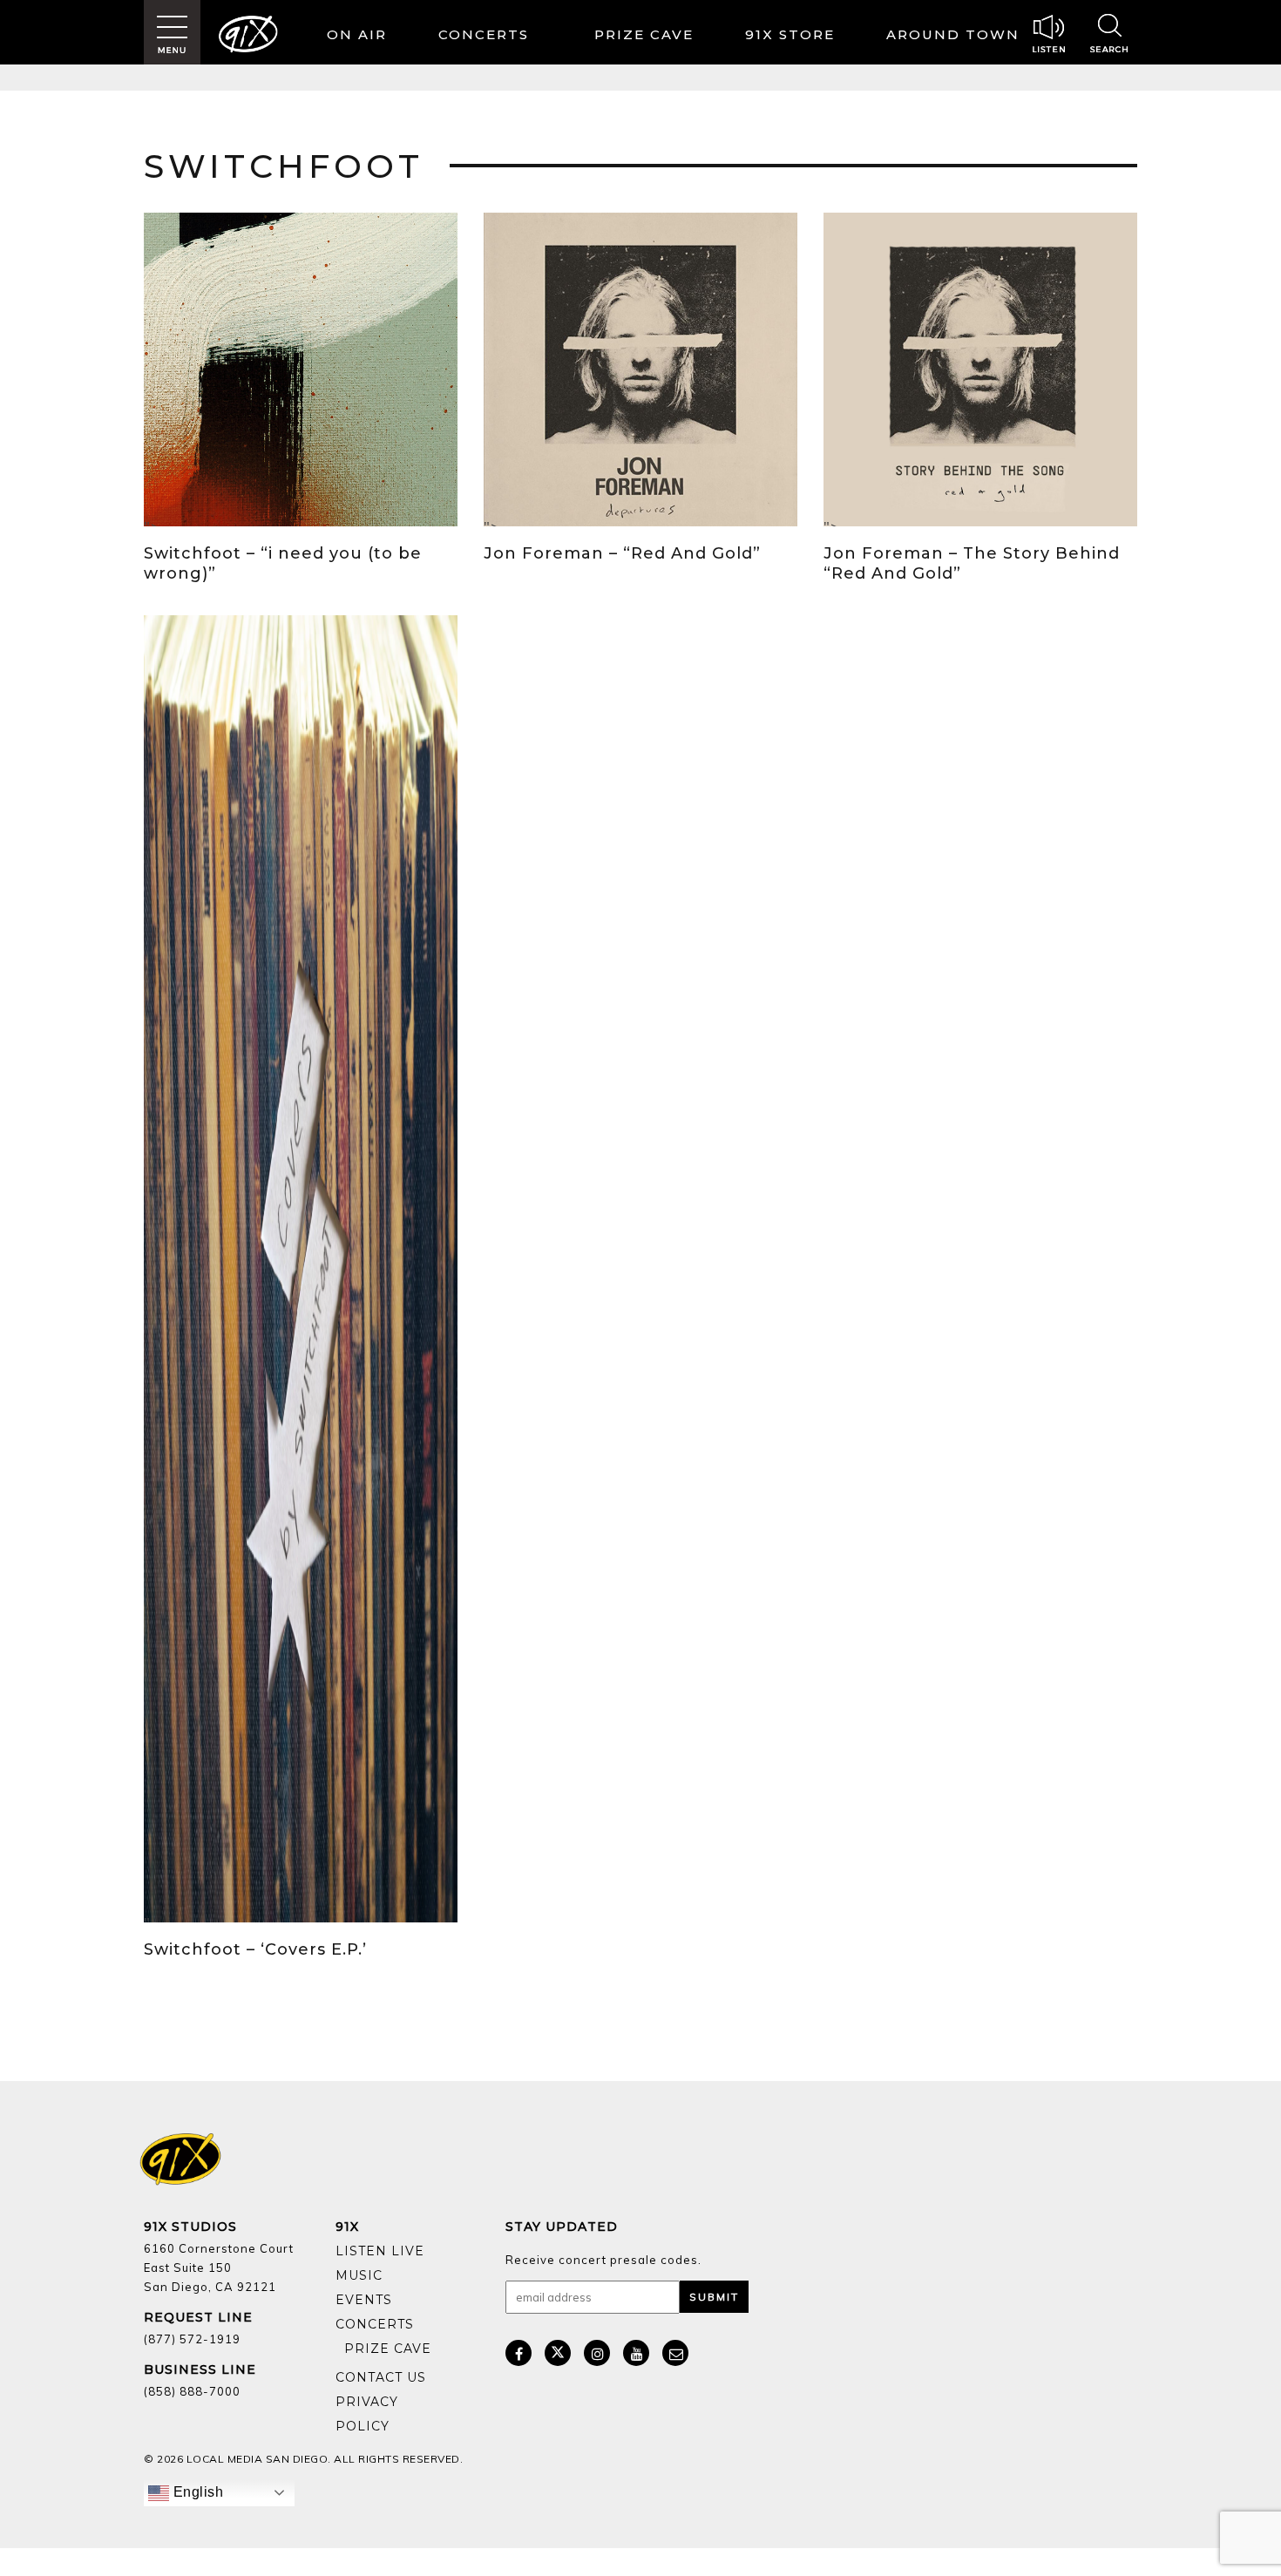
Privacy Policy (367, 2414)
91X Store (790, 34)
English (196, 2492)
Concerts (484, 34)
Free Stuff (383, 2362)
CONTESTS (648, 37)
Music (359, 2275)
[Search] (1109, 36)
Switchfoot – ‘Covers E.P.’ (255, 1949)
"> (152, 522)
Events (364, 2300)
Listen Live (380, 2251)
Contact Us (381, 2377)
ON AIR (357, 34)
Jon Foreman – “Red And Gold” (622, 553)
